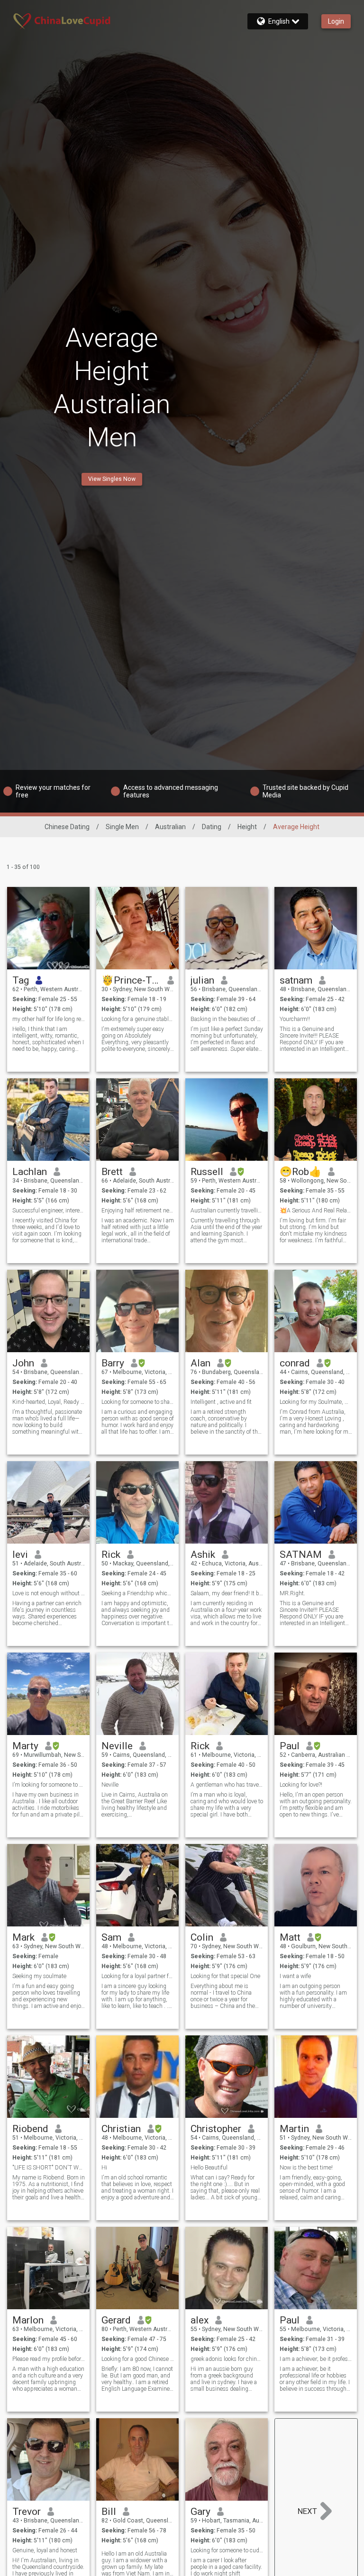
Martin (294, 2129)
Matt (290, 1937)
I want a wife (295, 1976)
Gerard (116, 2320)
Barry (113, 1363)
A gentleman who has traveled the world (227, 1785)
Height (247, 827)
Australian (170, 827)
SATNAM (301, 1555)
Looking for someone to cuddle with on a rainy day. (227, 2550)
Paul (290, 1746)
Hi (104, 2168)
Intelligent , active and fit (221, 1402)
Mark (23, 1937)
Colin (202, 1937)
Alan (200, 1363)
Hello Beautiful (209, 2168)
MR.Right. (292, 1593)
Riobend (30, 2129)
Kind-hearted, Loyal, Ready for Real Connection (49, 1402)
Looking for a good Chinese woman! (138, 2359)
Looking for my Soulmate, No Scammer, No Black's (316, 1402)
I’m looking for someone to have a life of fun (49, 1785)
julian (202, 980)
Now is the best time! (306, 2168)
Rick (111, 1555)
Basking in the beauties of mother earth (227, 1019)
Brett (112, 1172)
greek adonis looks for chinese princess (227, 2359)
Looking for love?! (301, 1785)
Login (336, 21)
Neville (117, 1746)
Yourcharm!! (295, 1019)
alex (200, 2320)
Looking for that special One (225, 1976)
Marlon (28, 2320)
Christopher (216, 2129)
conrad (295, 1363)
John (23, 1363)
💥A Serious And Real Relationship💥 (316, 1211)
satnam (296, 980)
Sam (111, 1937)
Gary (200, 2512)
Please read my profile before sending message (49, 2359)
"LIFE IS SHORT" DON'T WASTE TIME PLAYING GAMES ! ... (49, 2168)
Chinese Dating (67, 827)
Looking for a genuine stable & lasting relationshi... (138, 1019)
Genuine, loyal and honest (45, 2550)
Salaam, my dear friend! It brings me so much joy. (227, 1593)
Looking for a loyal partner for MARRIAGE (138, 1976)
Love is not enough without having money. (49, 1593)
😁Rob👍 (300, 1172)
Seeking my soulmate (39, 1976)
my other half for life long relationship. (49, 1019)
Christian (121, 2129)
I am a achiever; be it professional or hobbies (316, 2359)
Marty (25, 1746)
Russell (207, 1172)
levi (20, 1555)
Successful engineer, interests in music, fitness (49, 1211)
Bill (109, 2512)
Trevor (27, 2512)
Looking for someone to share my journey (138, 1402)
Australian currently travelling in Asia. (227, 1211)
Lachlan (30, 1172)
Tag (21, 980)
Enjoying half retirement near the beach (138, 1211)
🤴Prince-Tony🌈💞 (131, 980)
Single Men (122, 827)
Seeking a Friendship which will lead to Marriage (138, 1593)
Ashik (203, 1555)
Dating (212, 827)
